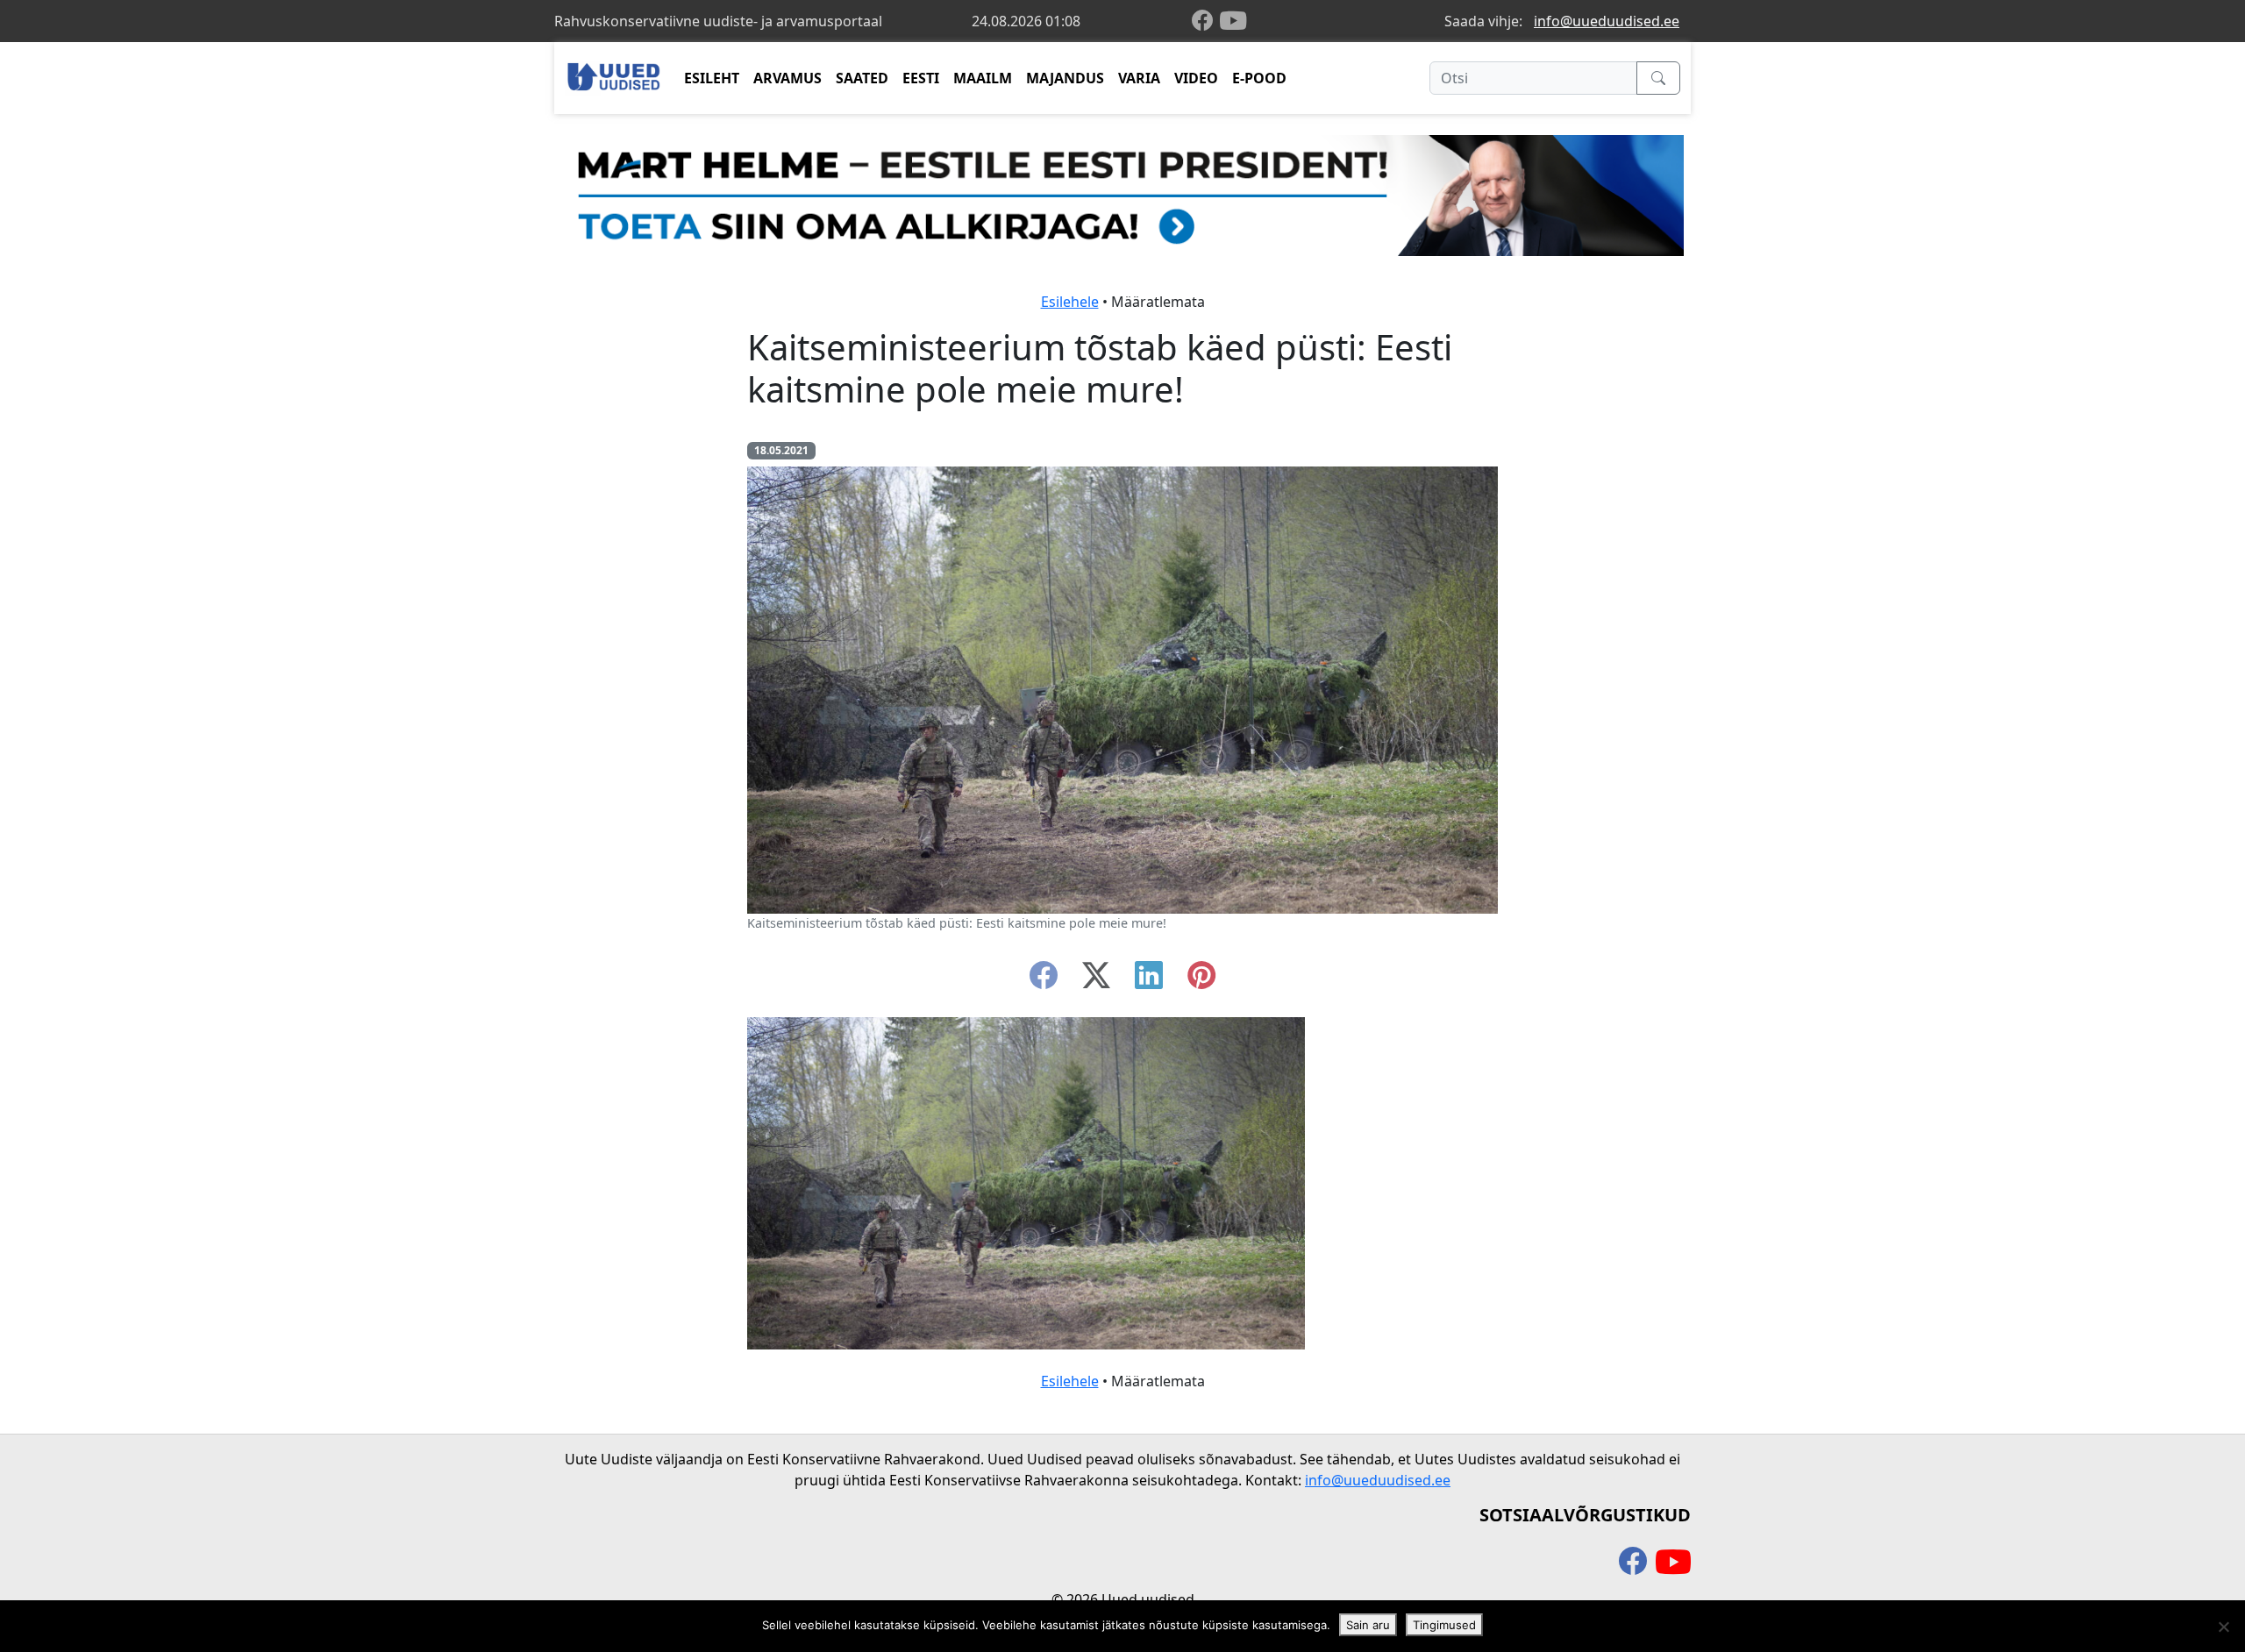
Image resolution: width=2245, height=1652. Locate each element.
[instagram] (1201, 980)
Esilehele (1070, 302)
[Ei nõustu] (2223, 1627)
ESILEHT (712, 78)
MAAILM (983, 78)
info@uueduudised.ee (1607, 21)
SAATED (862, 78)
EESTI (921, 78)
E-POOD (1259, 78)
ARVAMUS (788, 78)
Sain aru (1368, 1625)
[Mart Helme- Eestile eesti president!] (1122, 194)
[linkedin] (1149, 980)
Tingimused (1444, 1625)
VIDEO (1196, 78)
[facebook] (1206, 21)
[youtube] (1233, 21)
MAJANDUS (1065, 78)
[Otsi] (1658, 78)
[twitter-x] (1096, 980)
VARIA (1139, 78)
